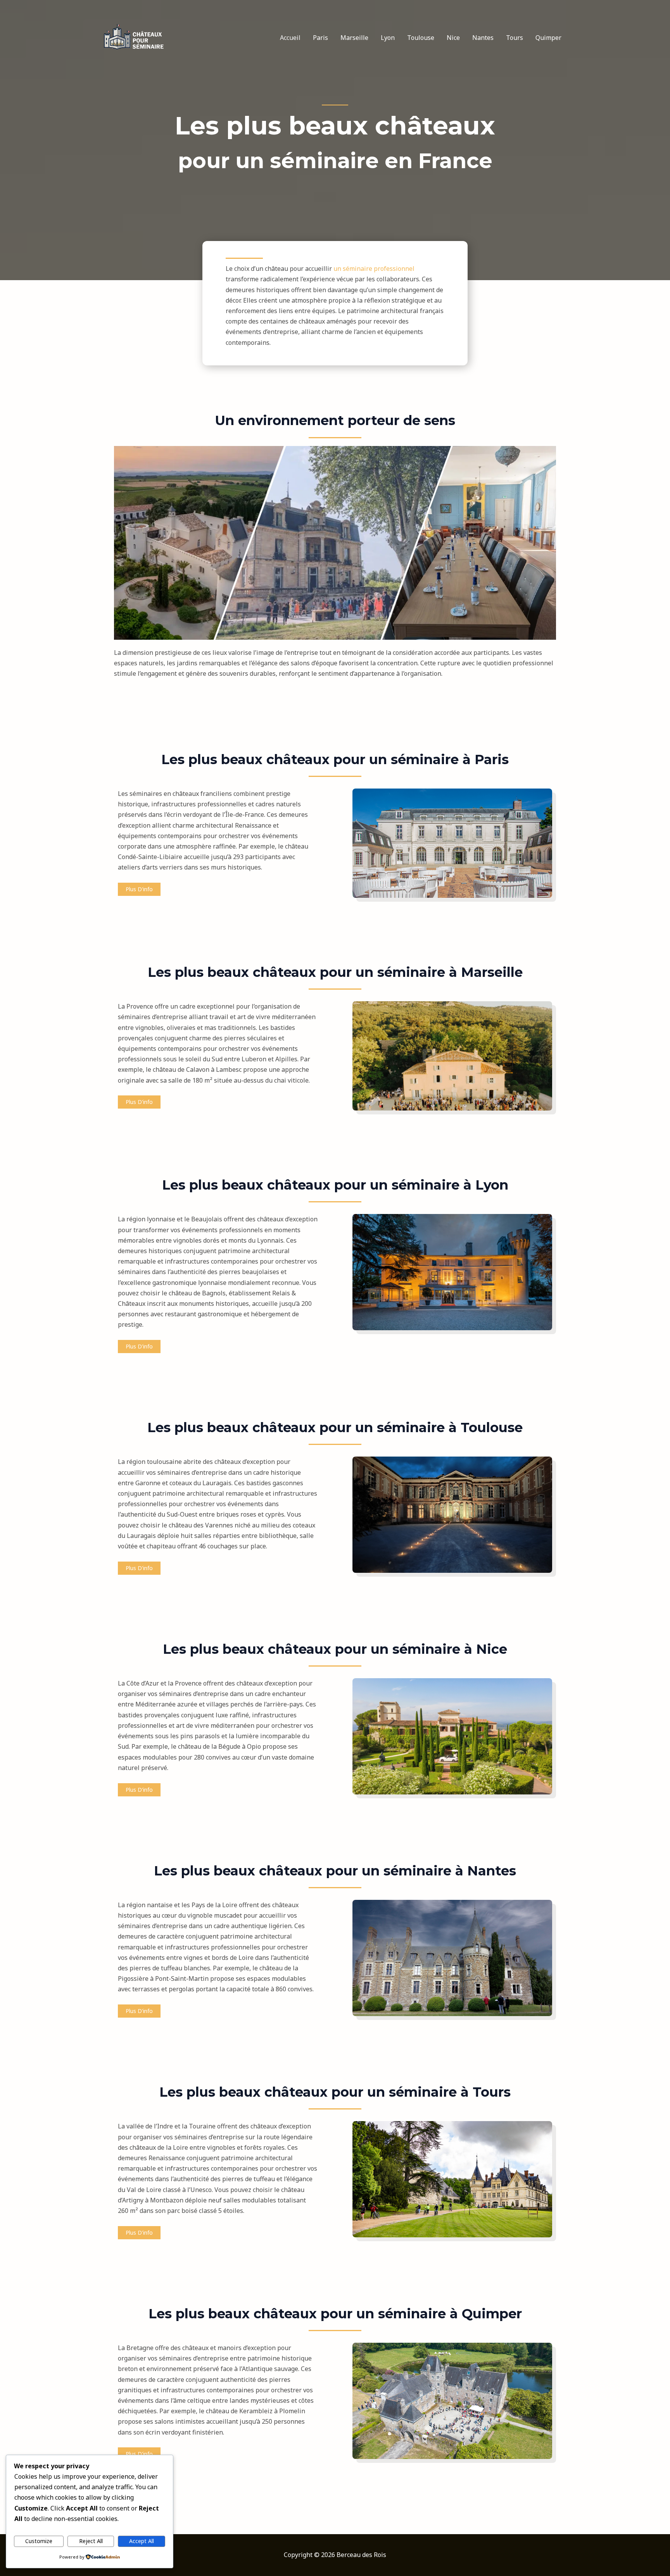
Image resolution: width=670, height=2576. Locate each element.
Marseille (354, 38)
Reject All (91, 2541)
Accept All (142, 2541)
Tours (515, 38)
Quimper (548, 38)
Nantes (483, 38)
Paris (320, 38)
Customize (39, 2541)
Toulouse (421, 38)
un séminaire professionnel (374, 269)
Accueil (290, 38)
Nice (453, 38)
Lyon (388, 38)
